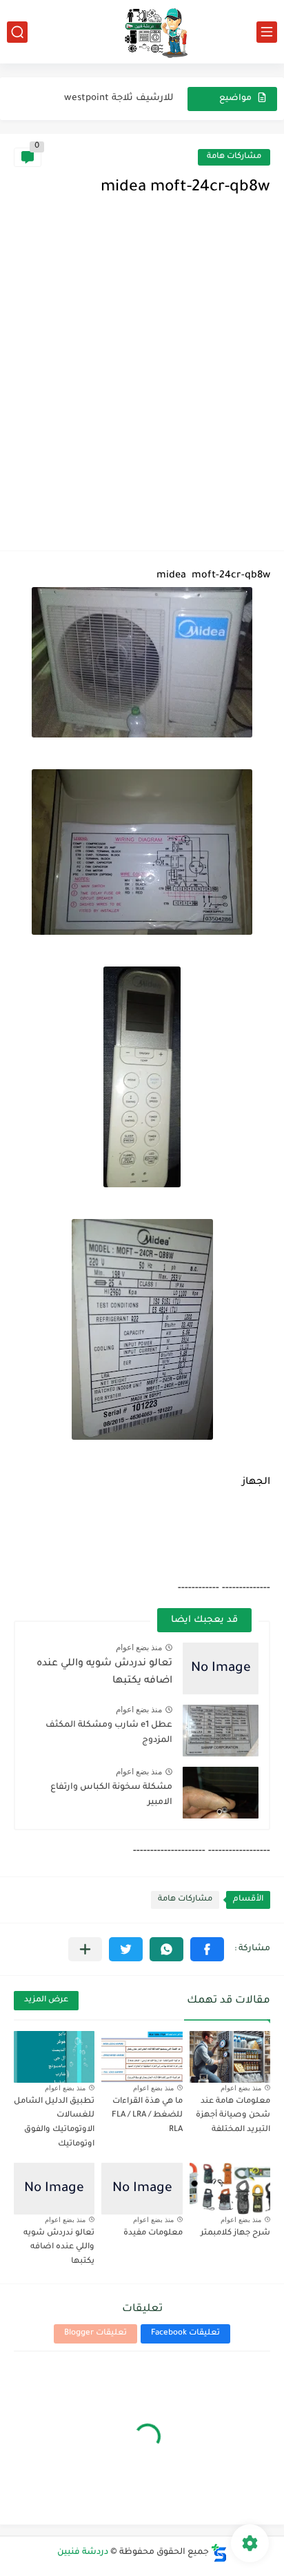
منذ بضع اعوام (139, 1647)
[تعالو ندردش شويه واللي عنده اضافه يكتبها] (221, 1668)
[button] (207, 1949)
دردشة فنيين (83, 2553)
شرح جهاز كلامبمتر (235, 2233)
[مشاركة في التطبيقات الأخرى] (85, 1949)
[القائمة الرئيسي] (267, 32)
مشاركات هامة (234, 157)
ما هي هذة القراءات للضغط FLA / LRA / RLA (147, 2116)
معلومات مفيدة (153, 2233)
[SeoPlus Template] (219, 2553)
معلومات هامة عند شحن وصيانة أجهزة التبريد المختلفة (233, 2116)
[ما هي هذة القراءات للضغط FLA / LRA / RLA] (142, 2057)
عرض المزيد (46, 2000)
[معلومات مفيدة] (142, 2189)
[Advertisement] (142, 388)
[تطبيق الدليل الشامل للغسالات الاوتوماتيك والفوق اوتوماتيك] (54, 2057)
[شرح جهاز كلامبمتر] (230, 2189)
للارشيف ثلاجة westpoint (119, 98)
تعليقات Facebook (185, 2334)
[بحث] (17, 32)
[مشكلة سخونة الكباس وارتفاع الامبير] (221, 1793)
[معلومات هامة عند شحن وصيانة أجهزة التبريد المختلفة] (230, 2057)
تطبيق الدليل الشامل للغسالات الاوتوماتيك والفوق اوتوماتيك (54, 2123)
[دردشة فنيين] (142, 32)
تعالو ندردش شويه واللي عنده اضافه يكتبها (59, 2248)
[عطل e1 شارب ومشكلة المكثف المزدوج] (221, 1731)
